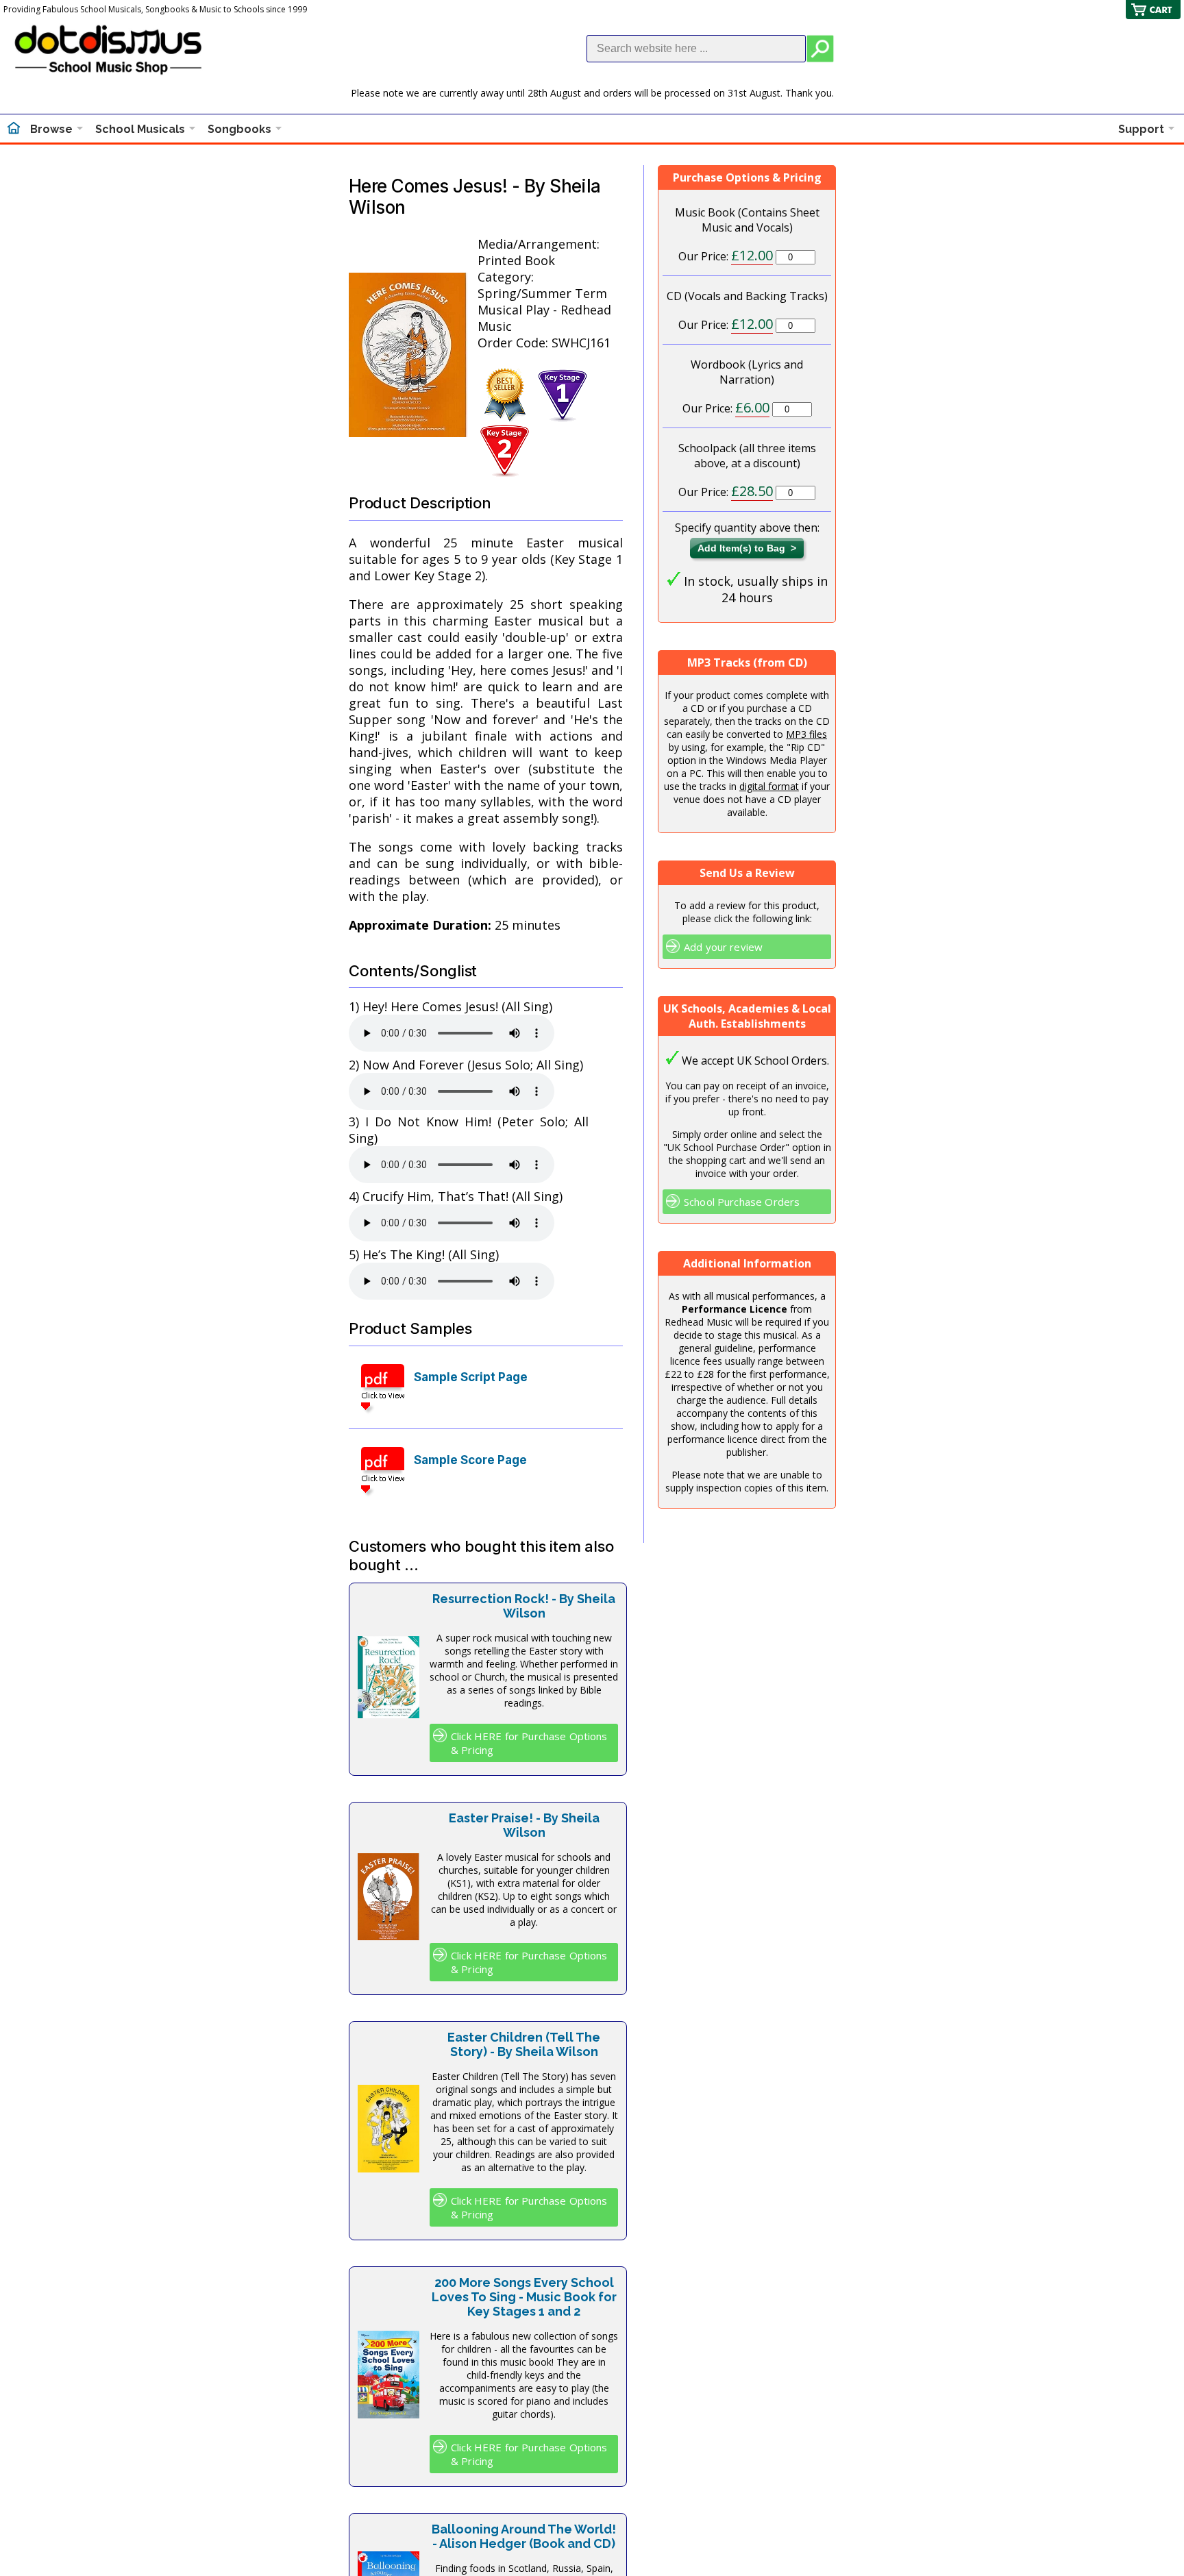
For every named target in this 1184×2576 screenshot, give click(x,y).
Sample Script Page (471, 1377)
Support (1141, 129)
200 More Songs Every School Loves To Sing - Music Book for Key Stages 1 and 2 (524, 2297)
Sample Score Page (470, 1460)
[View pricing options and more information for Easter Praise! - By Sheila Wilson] (388, 1935)
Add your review (723, 947)
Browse (51, 129)
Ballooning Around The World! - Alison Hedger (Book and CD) (524, 2536)
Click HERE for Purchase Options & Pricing (529, 1743)
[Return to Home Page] (14, 129)
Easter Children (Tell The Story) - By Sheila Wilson (524, 2044)
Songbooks (239, 129)
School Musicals (140, 129)
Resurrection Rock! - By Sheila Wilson (524, 1606)
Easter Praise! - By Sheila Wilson (524, 1825)
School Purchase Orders (742, 1202)
